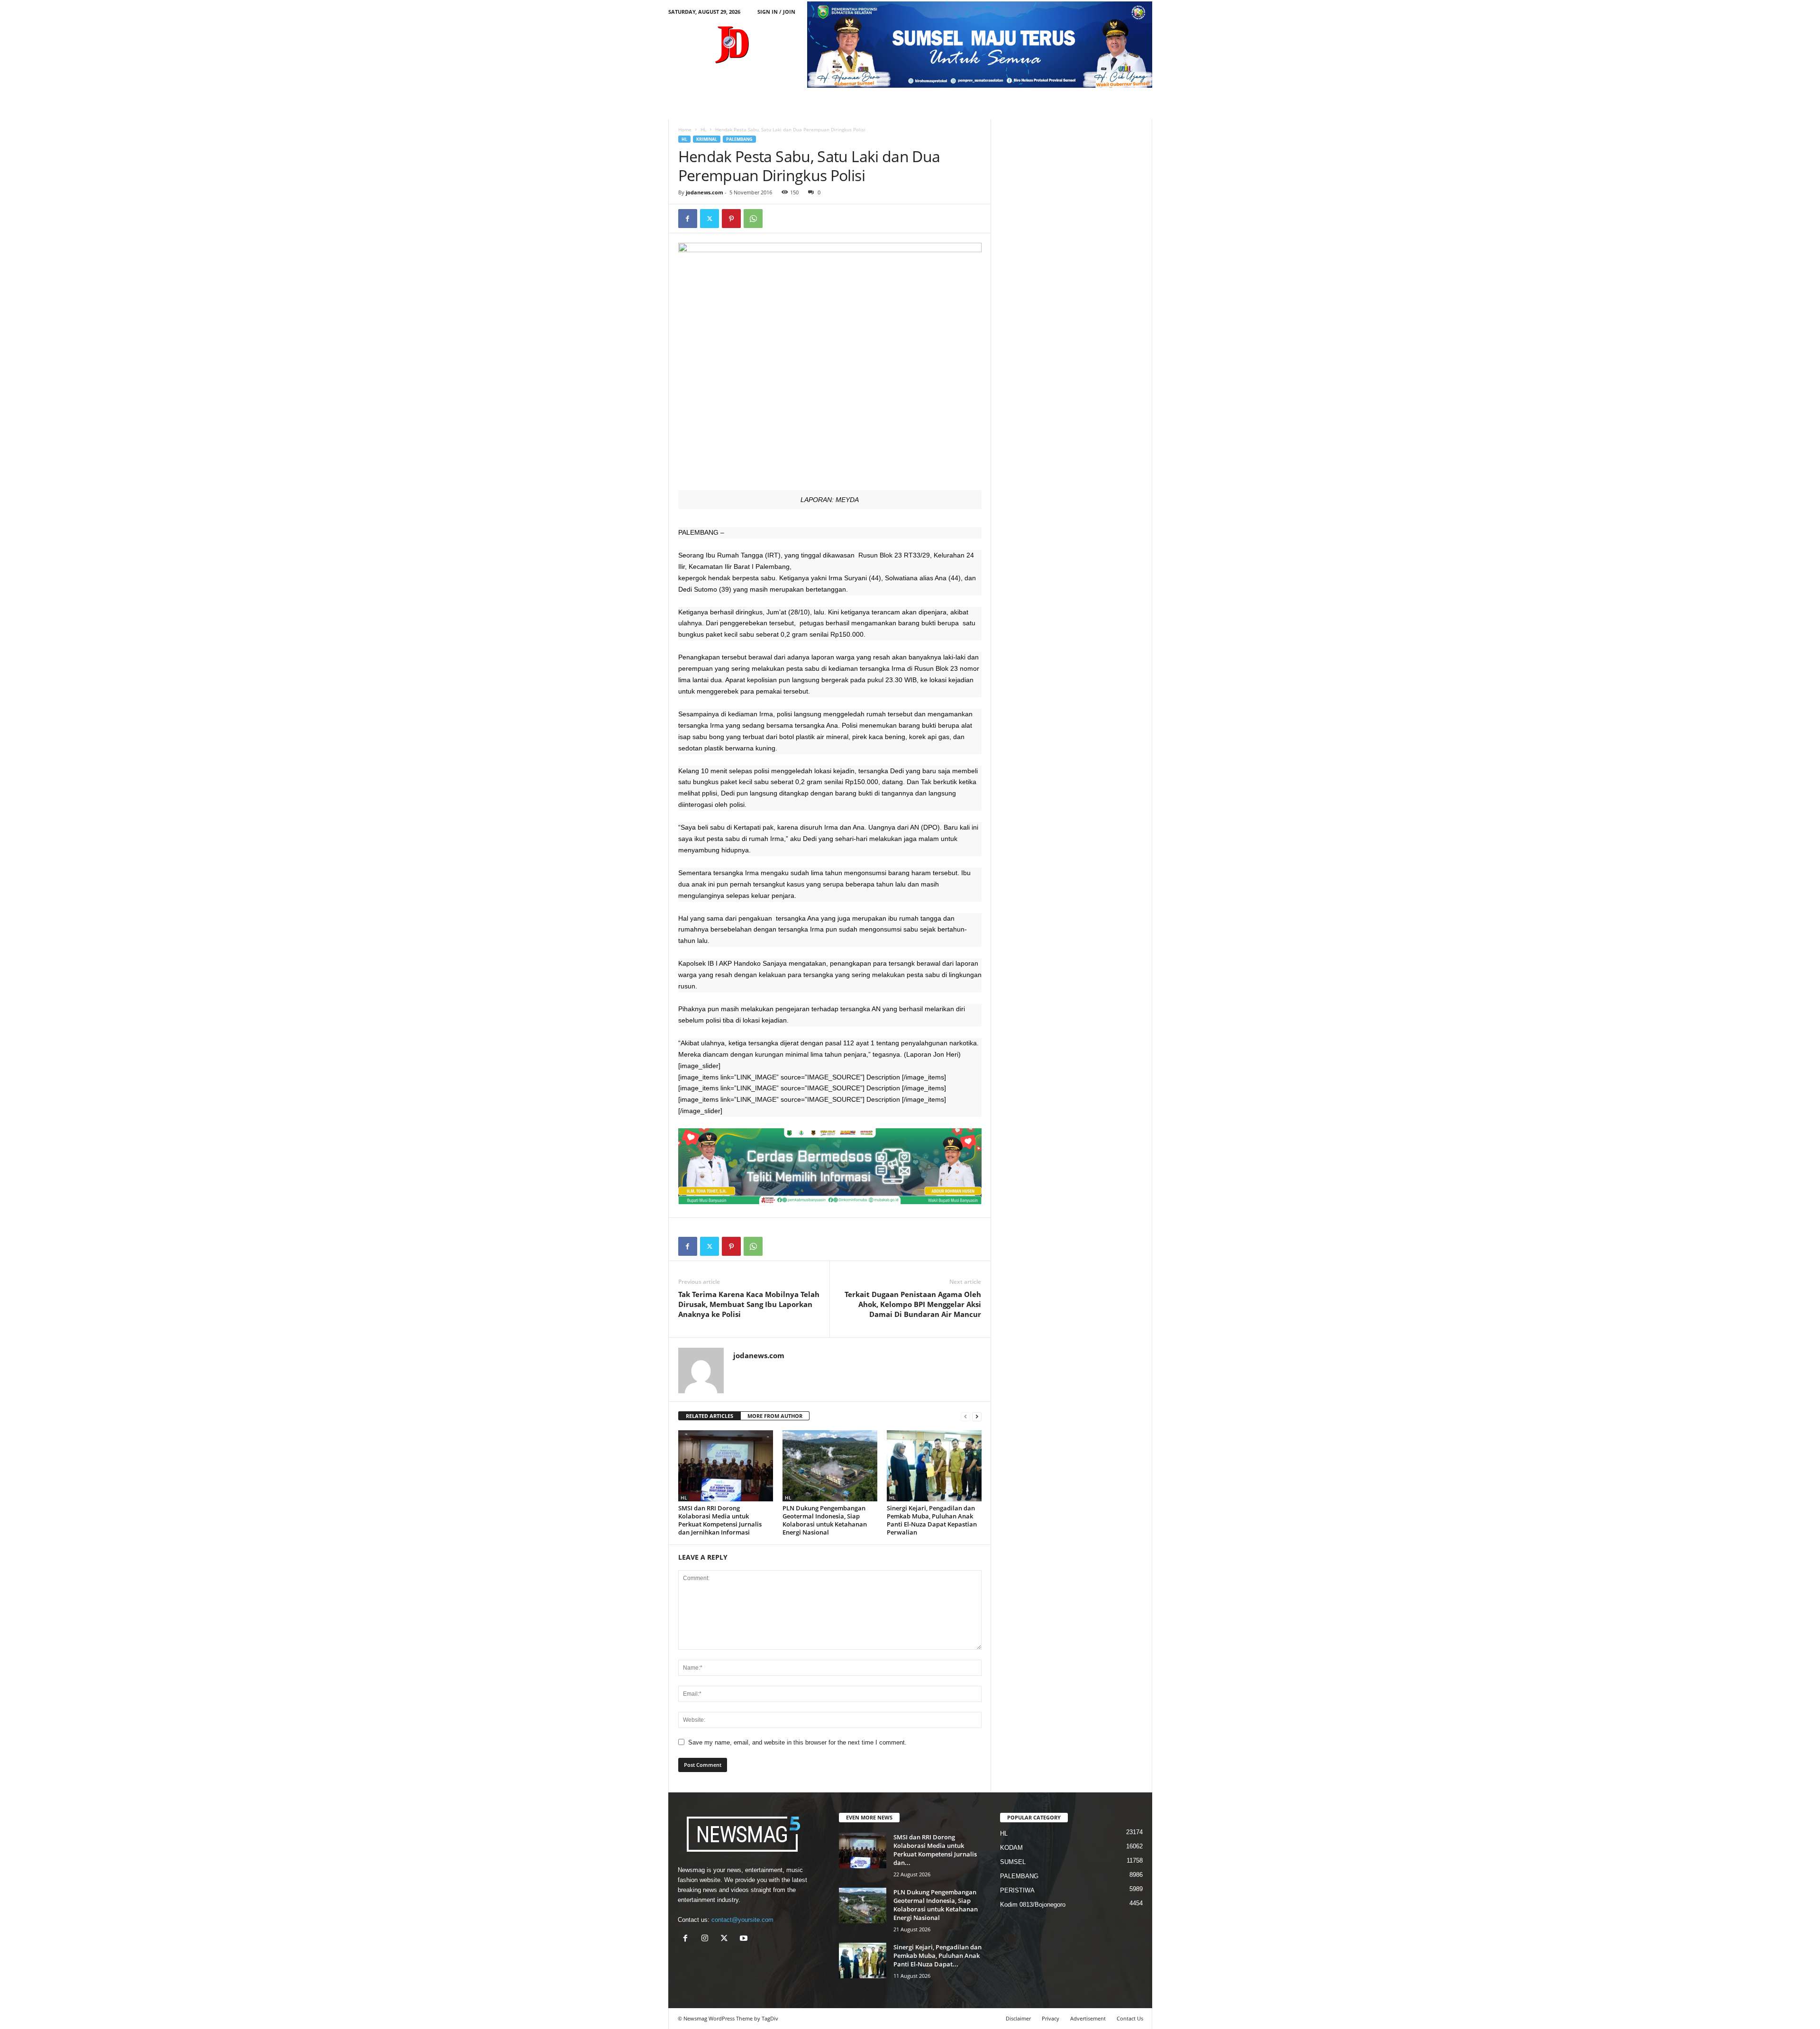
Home (685, 129)
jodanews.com (705, 192)
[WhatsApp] (753, 219)
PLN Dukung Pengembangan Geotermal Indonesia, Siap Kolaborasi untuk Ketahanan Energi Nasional (825, 1520)
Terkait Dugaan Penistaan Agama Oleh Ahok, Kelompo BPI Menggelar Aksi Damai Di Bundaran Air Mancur (913, 1304)
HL (703, 129)
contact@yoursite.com (742, 1920)
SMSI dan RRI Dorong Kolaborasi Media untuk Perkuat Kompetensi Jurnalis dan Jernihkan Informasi (720, 1520)
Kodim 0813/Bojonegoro (1033, 1905)
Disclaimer (1018, 2018)
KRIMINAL (707, 139)
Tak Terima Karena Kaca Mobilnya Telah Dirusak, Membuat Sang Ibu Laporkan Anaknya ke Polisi (749, 1304)
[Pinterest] (731, 219)
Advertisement (1088, 2018)
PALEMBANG (739, 139)
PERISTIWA (1017, 1890)
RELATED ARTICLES (710, 1416)
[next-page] (977, 1416)
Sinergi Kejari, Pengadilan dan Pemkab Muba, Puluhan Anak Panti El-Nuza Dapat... (937, 1956)
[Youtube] (745, 1939)
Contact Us (1130, 2018)
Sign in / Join (776, 12)
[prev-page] (965, 1416)
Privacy (1051, 2018)
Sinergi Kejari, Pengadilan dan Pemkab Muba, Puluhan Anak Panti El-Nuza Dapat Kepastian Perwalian (932, 1520)
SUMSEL (1013, 1862)
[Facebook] (688, 219)
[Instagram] (707, 1939)
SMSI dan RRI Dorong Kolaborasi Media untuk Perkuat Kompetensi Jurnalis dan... (935, 1850)
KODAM (1011, 1848)
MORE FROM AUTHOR (775, 1416)
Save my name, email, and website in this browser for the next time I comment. (797, 1742)
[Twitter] (710, 219)
